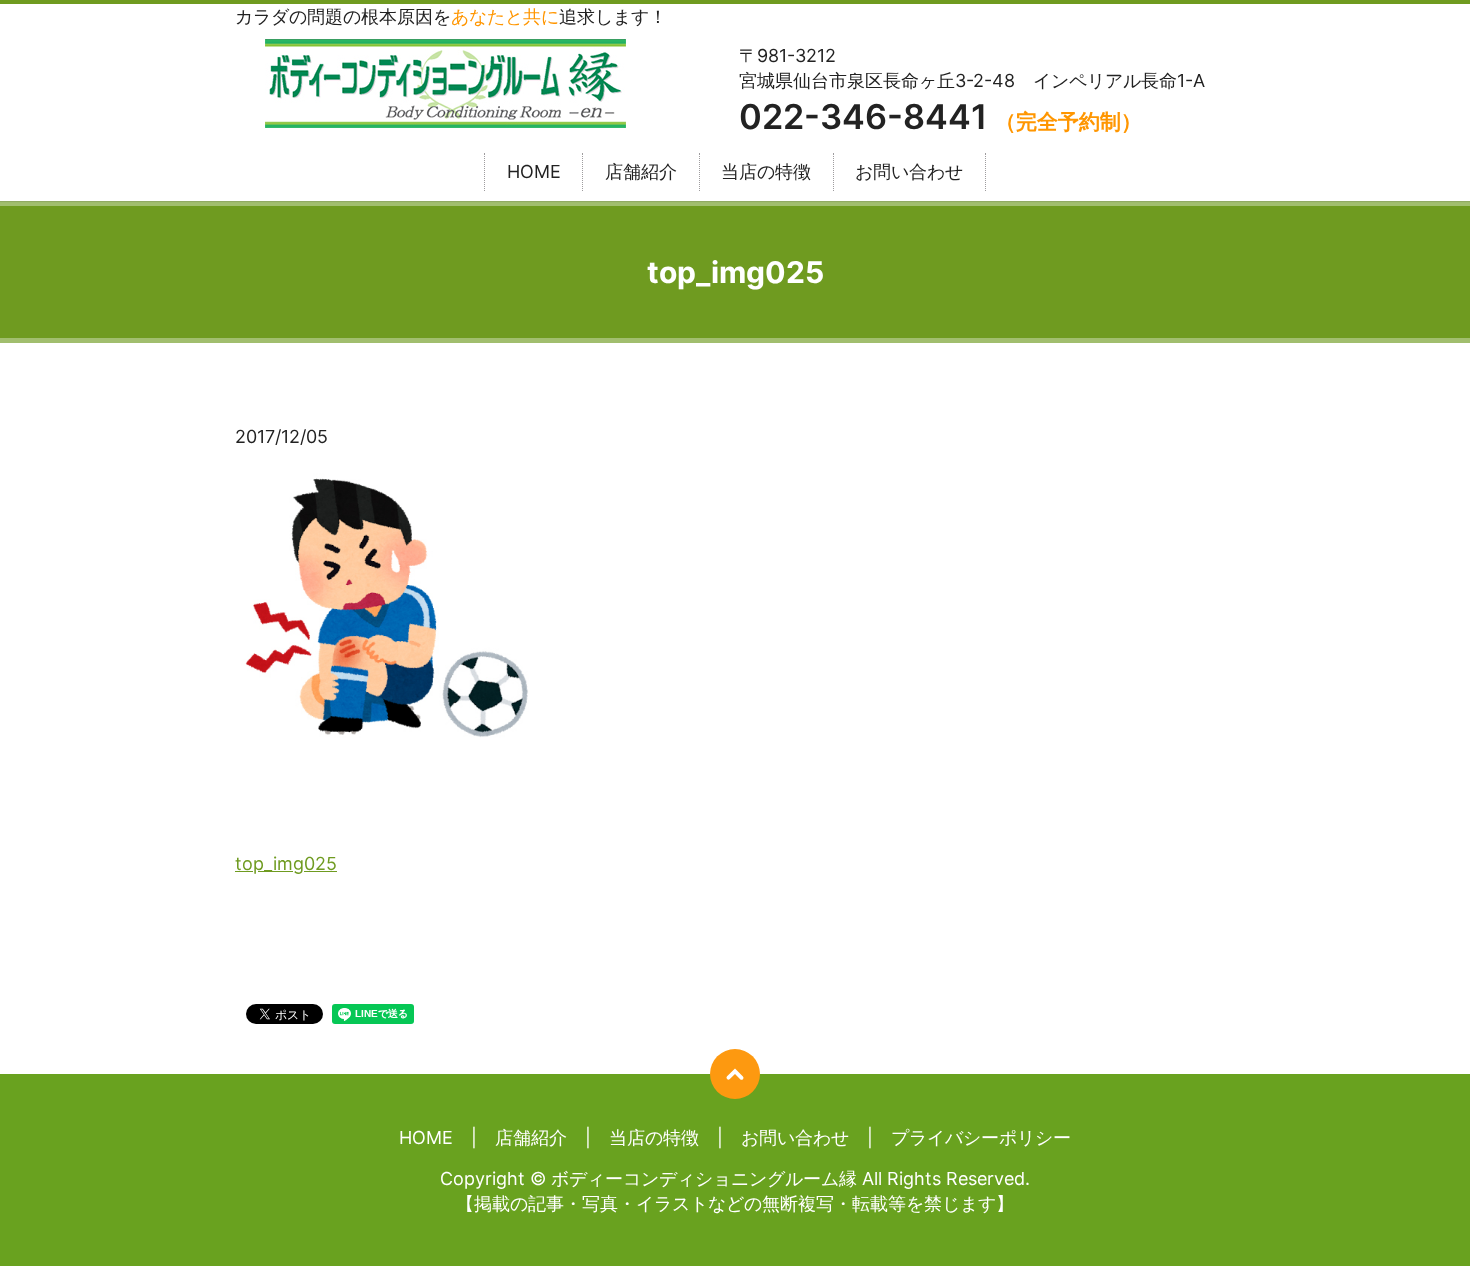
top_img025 (286, 863)
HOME (534, 172)
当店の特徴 (766, 172)
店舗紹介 (641, 172)
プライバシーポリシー (981, 1137)
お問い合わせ (909, 172)
